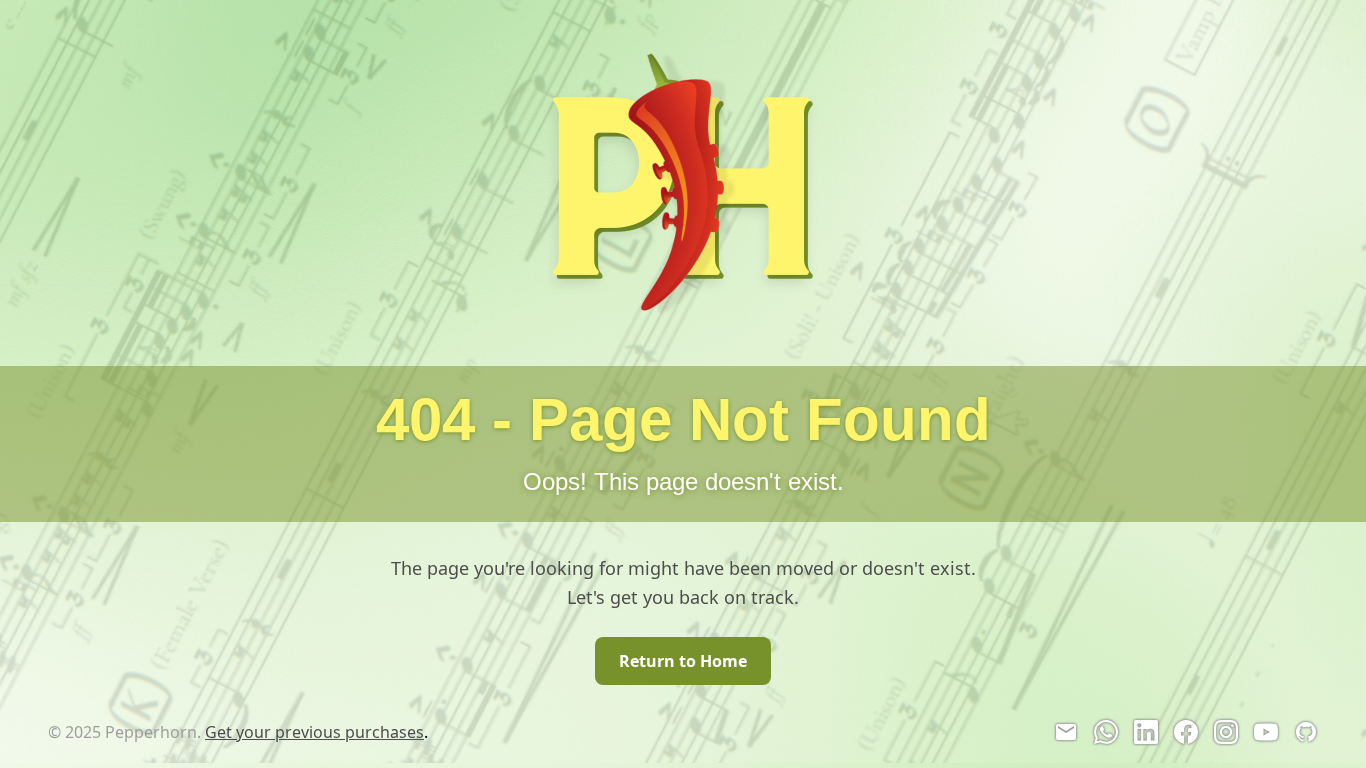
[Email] (1066, 732)
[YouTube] (1266, 732)
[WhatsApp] (1106, 732)
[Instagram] (1226, 732)
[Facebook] (1186, 732)
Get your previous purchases (314, 732)
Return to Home (683, 661)
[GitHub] (1306, 732)
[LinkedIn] (1146, 732)
